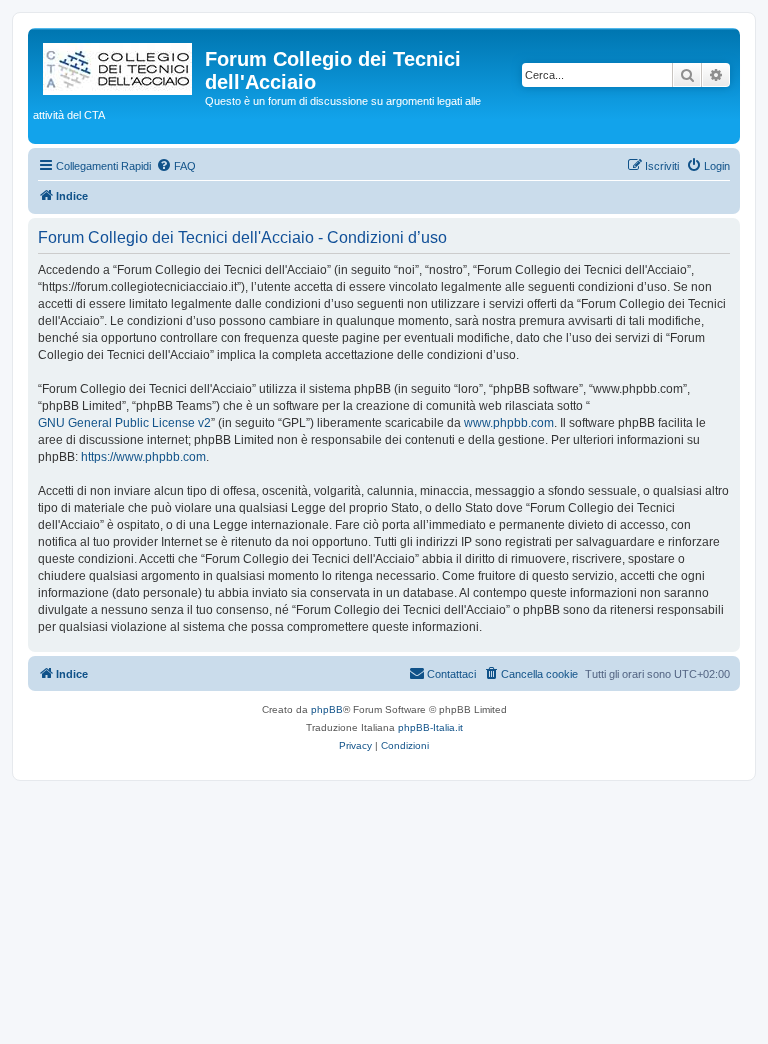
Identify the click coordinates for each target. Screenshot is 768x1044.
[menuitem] (176, 166)
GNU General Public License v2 (124, 423)
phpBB (327, 709)
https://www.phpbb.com (143, 457)
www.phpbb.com (509, 423)
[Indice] (119, 65)
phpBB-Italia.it (430, 727)
